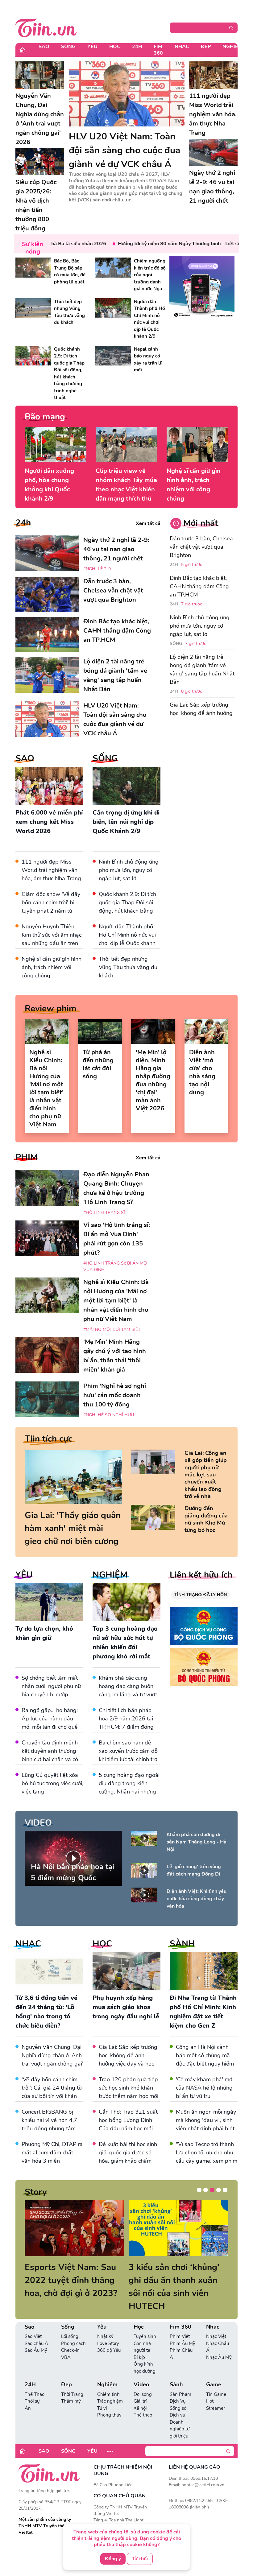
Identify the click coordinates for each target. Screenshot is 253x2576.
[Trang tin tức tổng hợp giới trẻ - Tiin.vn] (46, 27)
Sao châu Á (36, 2343)
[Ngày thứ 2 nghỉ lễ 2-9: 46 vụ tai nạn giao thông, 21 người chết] (214, 153)
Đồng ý (113, 2559)
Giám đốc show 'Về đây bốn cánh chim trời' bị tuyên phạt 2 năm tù (51, 902)
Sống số (178, 2408)
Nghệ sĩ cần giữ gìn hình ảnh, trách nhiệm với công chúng (194, 485)
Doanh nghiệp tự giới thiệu (180, 2429)
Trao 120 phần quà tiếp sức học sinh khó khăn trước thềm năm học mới (129, 2088)
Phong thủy (109, 2415)
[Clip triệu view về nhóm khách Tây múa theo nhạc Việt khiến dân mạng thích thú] (126, 444)
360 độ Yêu (109, 2350)
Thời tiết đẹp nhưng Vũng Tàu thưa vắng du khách (128, 967)
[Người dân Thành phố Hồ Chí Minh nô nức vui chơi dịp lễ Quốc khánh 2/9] (113, 308)
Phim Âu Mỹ (182, 2343)
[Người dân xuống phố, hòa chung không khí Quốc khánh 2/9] (56, 444)
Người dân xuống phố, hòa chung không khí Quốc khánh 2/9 (49, 485)
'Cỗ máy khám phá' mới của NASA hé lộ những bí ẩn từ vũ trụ (205, 2088)
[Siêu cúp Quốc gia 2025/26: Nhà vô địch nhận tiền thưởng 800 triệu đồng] (40, 162)
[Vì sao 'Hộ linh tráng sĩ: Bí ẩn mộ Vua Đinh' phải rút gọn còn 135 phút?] (47, 1238)
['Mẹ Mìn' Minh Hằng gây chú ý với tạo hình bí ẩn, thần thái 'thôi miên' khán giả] (47, 1355)
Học (115, 47)
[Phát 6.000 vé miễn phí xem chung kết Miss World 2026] (49, 786)
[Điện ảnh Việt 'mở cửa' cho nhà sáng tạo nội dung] (207, 1031)
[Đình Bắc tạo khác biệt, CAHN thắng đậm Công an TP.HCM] (47, 635)
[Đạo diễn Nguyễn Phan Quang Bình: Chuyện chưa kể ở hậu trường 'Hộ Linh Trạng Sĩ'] (47, 1188)
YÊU (24, 1575)
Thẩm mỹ (71, 2401)
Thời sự (32, 2401)
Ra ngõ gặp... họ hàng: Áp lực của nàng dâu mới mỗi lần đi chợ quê (50, 1719)
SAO (25, 758)
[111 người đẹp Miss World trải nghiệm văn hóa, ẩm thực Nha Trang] (214, 75)
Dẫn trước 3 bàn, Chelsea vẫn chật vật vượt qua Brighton (201, 547)
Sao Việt (33, 2336)
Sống (68, 47)
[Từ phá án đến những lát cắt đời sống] (100, 1031)
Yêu (92, 47)
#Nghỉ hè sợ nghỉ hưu (109, 1415)
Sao (44, 47)
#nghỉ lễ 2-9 (97, 569)
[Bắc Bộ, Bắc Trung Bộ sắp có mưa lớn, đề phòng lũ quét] (33, 268)
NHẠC (28, 1944)
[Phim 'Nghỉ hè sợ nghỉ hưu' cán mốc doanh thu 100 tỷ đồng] (47, 1399)
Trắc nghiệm (110, 2401)
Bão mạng (45, 417)
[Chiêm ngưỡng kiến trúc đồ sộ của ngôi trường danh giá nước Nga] (113, 268)
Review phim (51, 1009)
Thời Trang (72, 2394)
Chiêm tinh (108, 2394)
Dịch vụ (177, 2415)
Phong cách (73, 2343)
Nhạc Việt (216, 2336)
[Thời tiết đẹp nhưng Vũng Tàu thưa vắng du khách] (33, 308)
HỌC (102, 1944)
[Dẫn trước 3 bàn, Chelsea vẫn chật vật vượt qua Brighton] (47, 594)
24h (23, 523)
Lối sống (70, 2336)
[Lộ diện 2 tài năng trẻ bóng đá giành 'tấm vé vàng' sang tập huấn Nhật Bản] (47, 675)
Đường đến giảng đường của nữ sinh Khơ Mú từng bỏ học (206, 1519)
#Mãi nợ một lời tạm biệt (112, 1329)
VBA (66, 2357)
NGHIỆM (110, 1575)
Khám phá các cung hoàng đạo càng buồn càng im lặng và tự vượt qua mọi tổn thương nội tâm (128, 1695)
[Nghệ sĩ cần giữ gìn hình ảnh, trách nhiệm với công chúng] (197, 444)
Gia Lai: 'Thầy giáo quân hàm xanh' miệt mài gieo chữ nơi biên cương (73, 1528)
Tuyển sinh (145, 2336)
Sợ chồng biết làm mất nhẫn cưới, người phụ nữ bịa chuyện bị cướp (51, 1686)
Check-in (70, 2350)
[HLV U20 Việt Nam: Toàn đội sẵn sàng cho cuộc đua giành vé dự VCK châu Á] (127, 94)
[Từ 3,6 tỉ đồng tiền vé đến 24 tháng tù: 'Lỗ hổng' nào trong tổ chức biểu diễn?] (49, 1971)
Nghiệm (232, 47)
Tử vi (102, 2408)
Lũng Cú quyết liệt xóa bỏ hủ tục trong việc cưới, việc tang (52, 1783)
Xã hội (140, 2408)
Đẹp (206, 47)
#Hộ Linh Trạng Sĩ (104, 1213)
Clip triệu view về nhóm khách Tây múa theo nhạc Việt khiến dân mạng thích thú (126, 485)
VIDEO (38, 1823)
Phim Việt (180, 2336)
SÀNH (182, 1944)
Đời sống (143, 2394)
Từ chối (140, 2559)
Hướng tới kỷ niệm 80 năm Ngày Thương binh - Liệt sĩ (157, 244)
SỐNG (105, 758)
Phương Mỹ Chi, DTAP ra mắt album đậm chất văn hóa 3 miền (52, 2153)
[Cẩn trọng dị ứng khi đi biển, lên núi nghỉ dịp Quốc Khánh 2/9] (126, 786)
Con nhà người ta (142, 2347)
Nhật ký (105, 2336)
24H (137, 47)
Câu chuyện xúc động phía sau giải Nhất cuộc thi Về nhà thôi (163, 2280)
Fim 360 (158, 50)
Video (141, 2385)
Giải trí (140, 2401)
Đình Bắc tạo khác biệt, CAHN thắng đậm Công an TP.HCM (199, 586)
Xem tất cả (148, 523)
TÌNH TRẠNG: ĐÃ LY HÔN (201, 1595)
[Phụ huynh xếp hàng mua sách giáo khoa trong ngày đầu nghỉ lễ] (126, 1971)
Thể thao (143, 2415)
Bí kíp (139, 2357)
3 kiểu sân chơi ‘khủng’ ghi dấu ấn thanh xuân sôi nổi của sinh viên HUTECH (62, 2287)
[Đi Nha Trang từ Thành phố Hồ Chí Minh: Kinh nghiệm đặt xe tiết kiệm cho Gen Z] (204, 1971)
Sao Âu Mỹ (36, 2350)
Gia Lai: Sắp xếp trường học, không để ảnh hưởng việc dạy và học (201, 713)
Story (36, 2192)
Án (28, 2408)
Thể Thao (35, 2394)
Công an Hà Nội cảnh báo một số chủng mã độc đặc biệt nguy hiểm (205, 2055)
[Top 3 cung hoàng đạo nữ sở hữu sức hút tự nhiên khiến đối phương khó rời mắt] (126, 1602)
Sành (176, 2385)
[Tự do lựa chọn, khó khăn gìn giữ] (49, 1602)
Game (214, 2385)
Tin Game (216, 2394)
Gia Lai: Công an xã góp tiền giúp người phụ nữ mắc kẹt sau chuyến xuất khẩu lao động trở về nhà (206, 1475)
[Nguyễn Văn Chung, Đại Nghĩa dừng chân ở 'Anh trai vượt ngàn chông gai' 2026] (40, 75)
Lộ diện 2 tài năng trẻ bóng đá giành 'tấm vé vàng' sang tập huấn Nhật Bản (202, 669)
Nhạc (182, 47)
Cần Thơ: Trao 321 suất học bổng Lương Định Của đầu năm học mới (128, 2120)
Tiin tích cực (48, 1439)
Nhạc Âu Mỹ (219, 2357)
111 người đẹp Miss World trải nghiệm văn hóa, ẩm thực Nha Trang (51, 870)
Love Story (108, 2343)
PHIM (27, 1157)
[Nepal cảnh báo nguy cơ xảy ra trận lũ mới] (113, 356)
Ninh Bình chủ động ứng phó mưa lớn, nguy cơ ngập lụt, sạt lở (129, 870)
